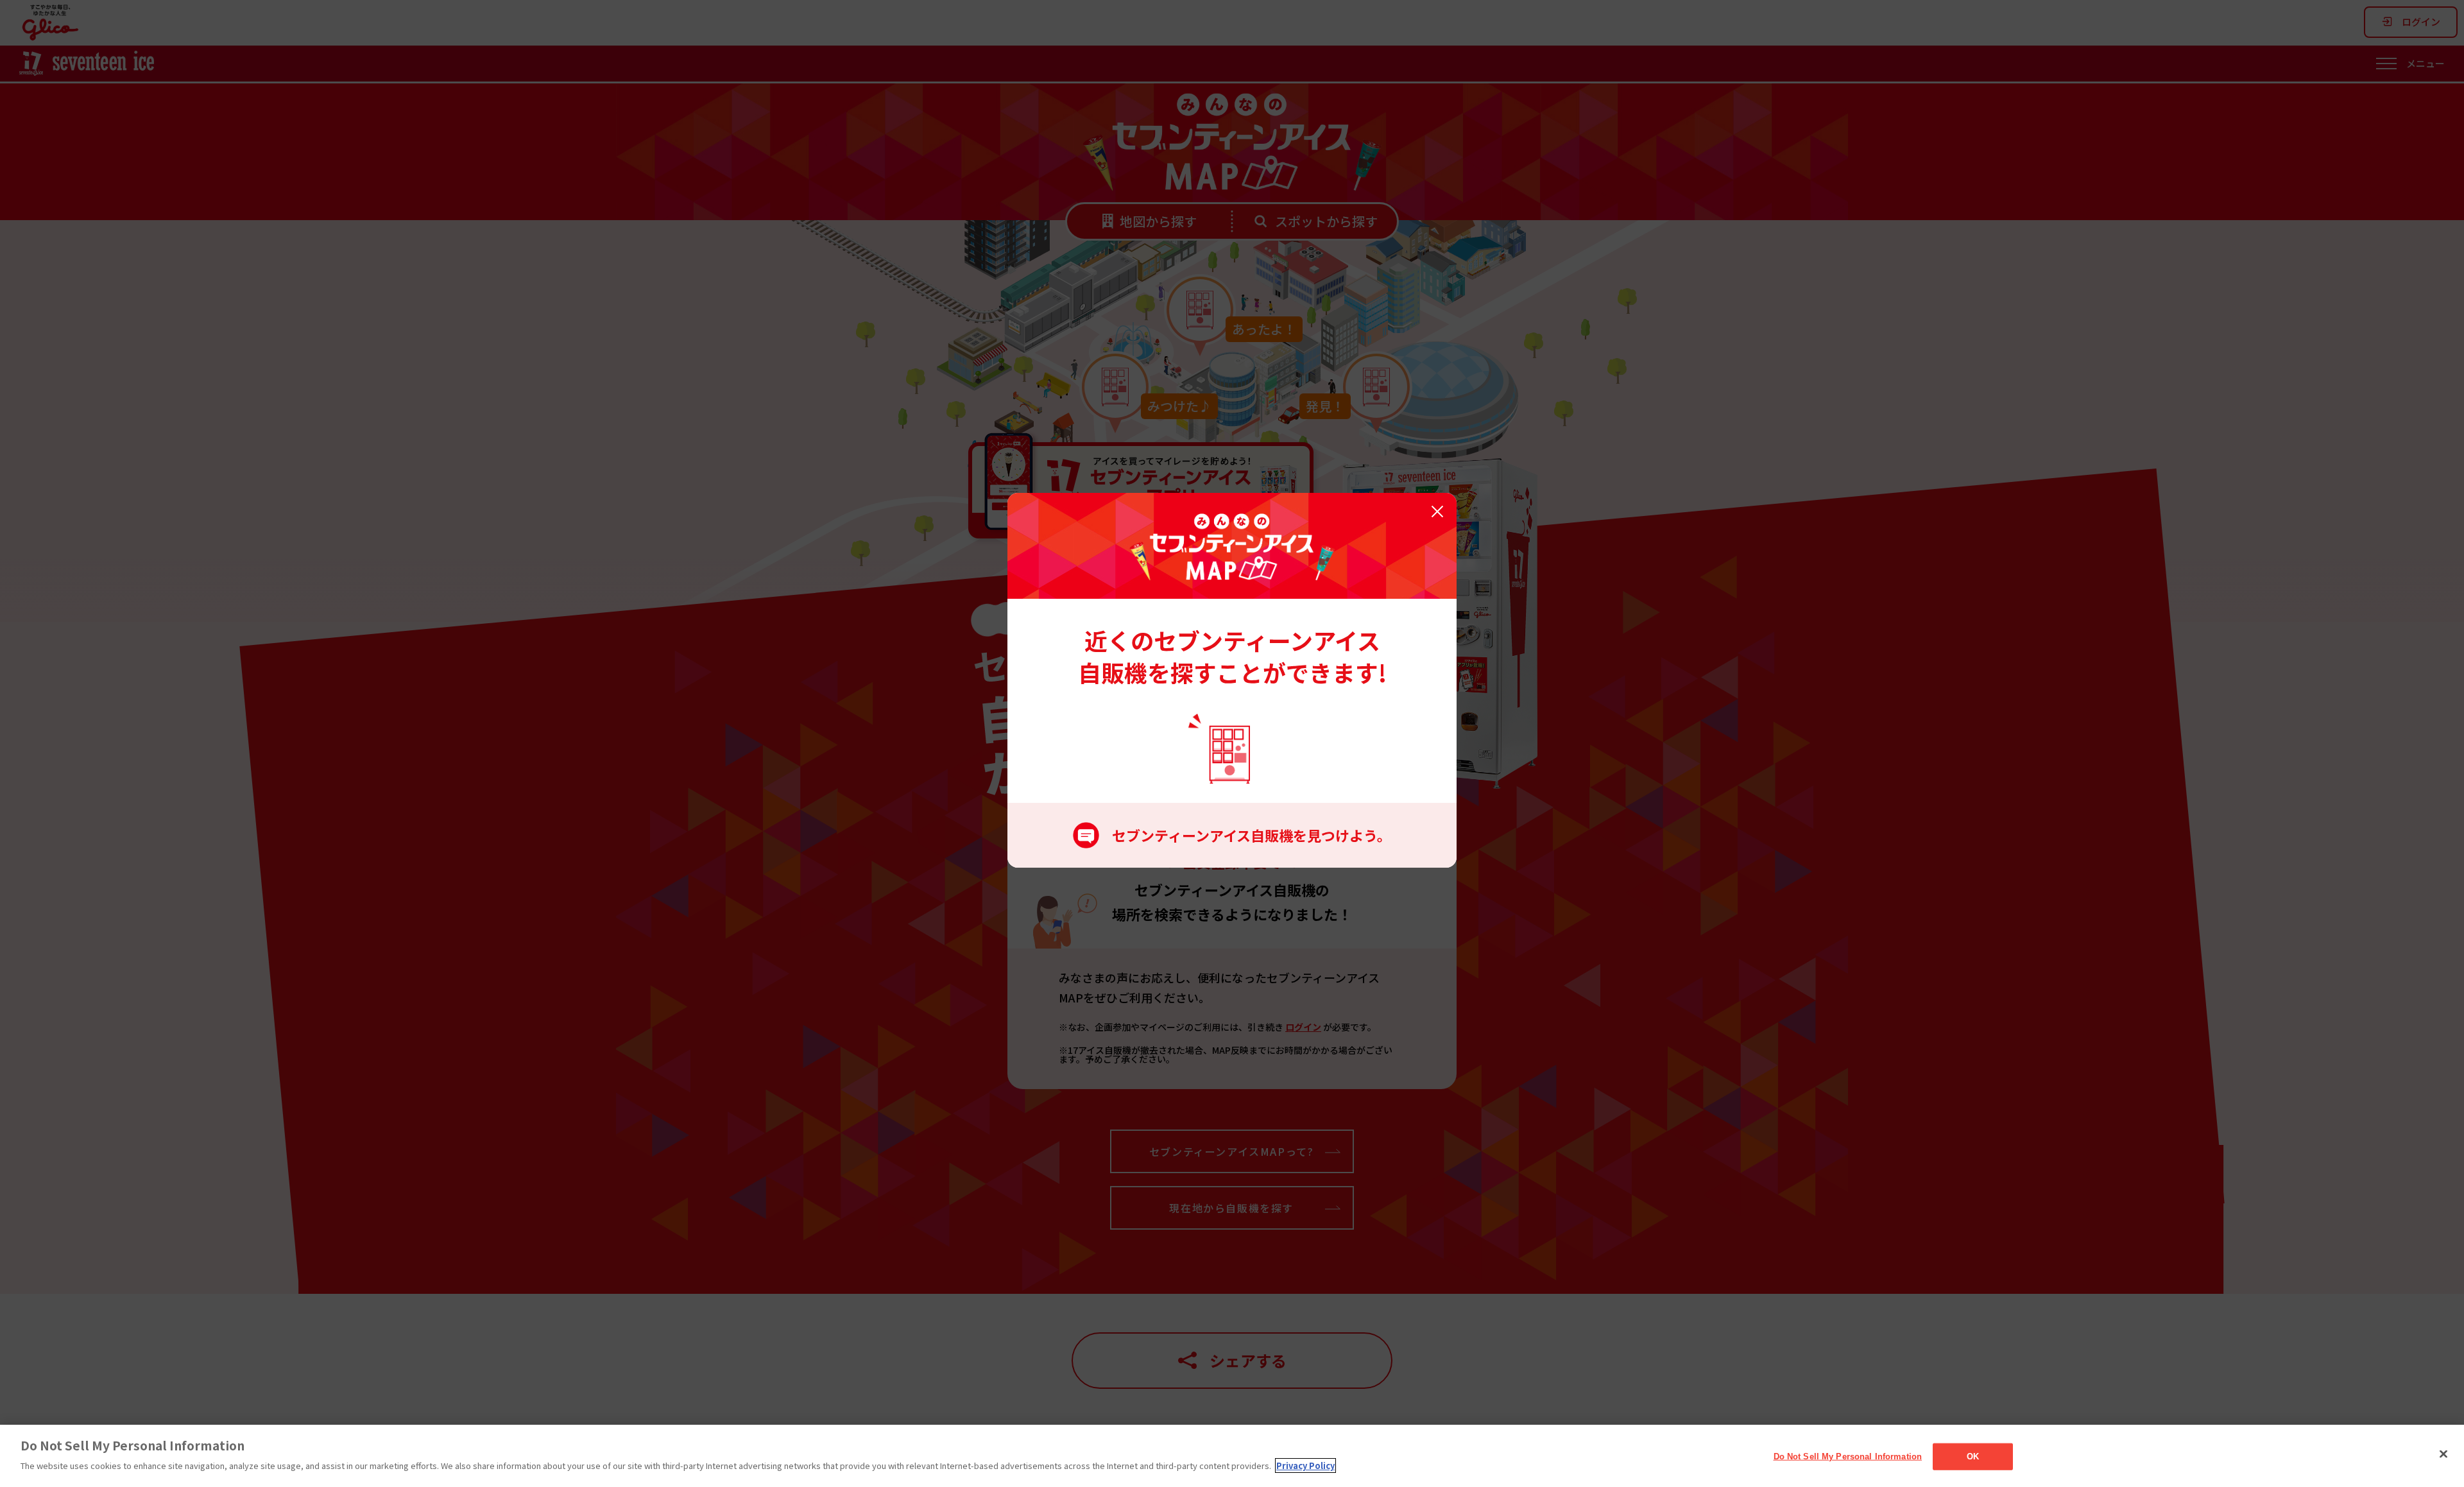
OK (1973, 1457)
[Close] (2443, 1454)
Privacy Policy (1305, 1466)
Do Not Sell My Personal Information (1848, 1457)
